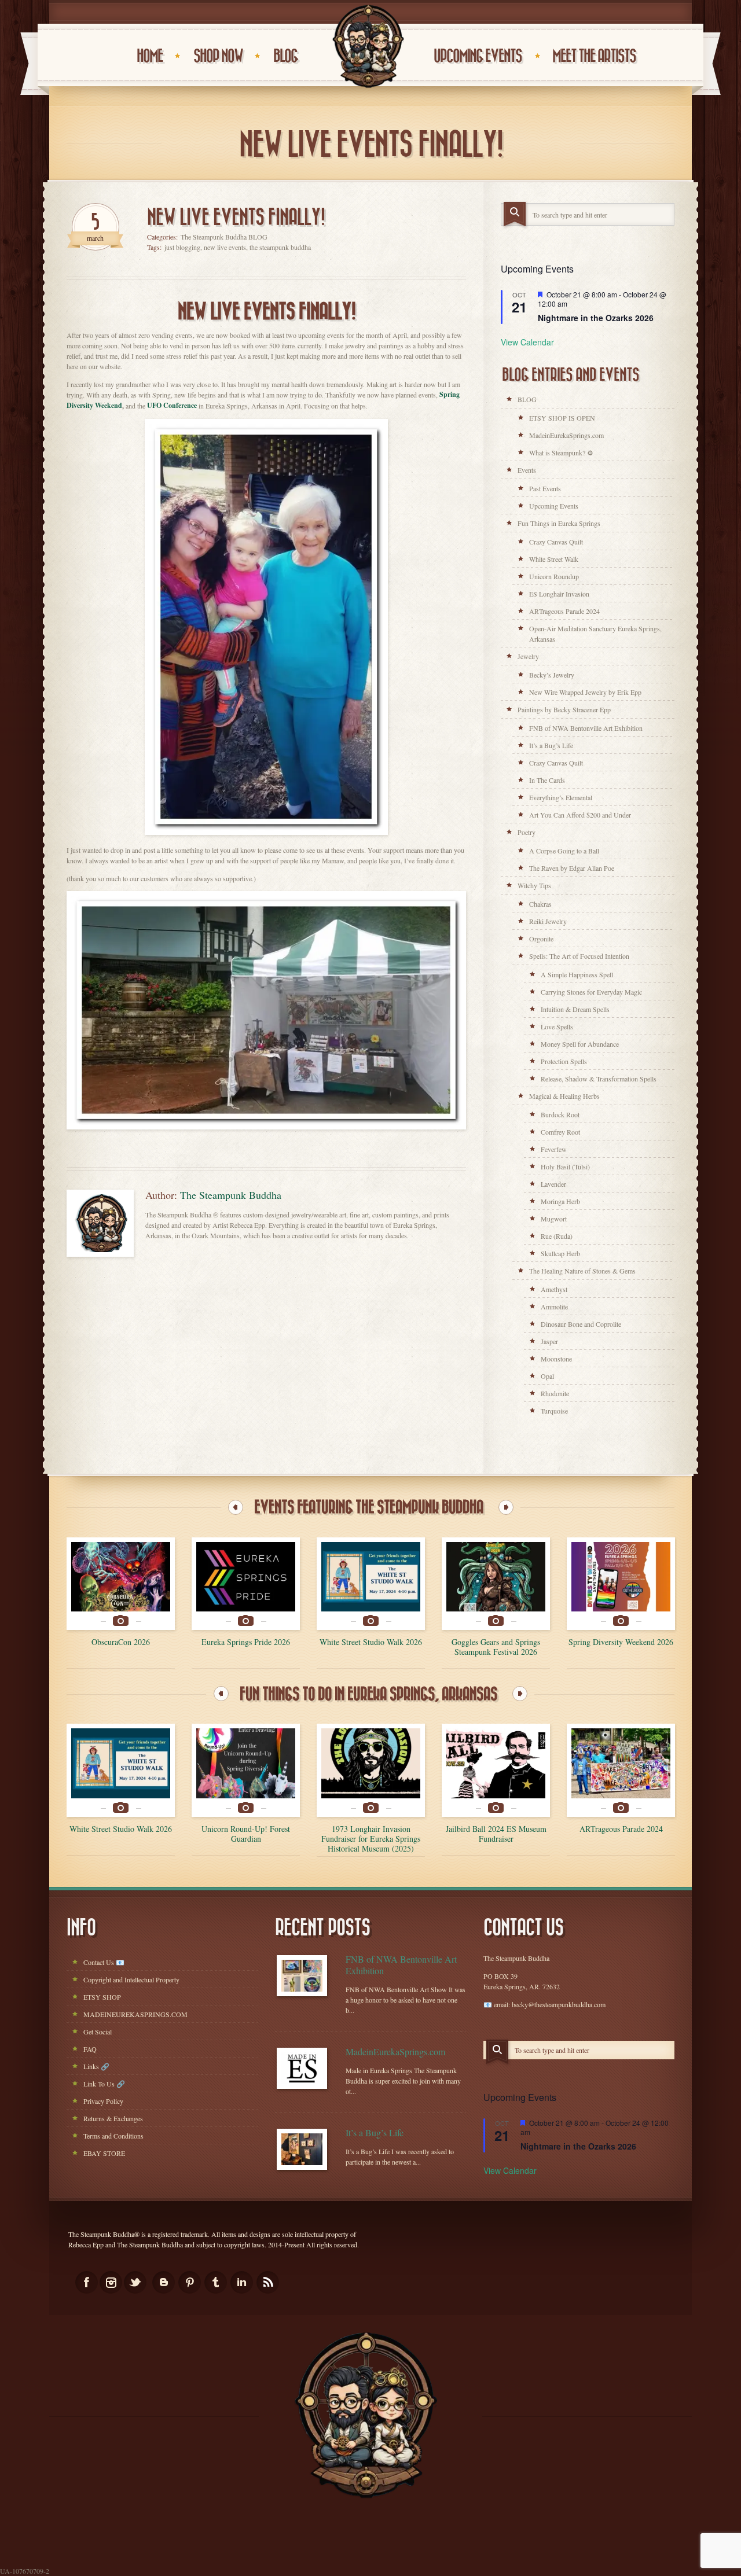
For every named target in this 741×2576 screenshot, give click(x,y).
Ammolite (554, 1307)
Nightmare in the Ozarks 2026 (596, 318)
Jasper (549, 1341)
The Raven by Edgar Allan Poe (572, 868)
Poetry (527, 832)
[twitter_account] (135, 2282)
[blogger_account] (164, 2282)
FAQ (90, 2049)
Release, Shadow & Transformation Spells (599, 1079)
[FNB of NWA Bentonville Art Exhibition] (302, 1976)
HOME (150, 56)
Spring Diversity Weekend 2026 (621, 1642)
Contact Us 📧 (104, 1962)
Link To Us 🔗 (104, 2084)
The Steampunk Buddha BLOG (224, 237)
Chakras (540, 904)
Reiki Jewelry (548, 921)
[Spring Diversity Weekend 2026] (621, 1584)
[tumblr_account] (216, 2282)
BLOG (527, 399)
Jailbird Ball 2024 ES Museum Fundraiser (496, 1834)
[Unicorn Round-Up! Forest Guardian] (246, 1770)
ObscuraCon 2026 (121, 1642)
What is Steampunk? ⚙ (561, 452)
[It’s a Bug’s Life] (302, 2149)
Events (527, 470)
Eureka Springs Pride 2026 (246, 1642)
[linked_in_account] (242, 2282)
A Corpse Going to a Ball (564, 851)
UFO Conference (172, 405)
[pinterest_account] (190, 2282)
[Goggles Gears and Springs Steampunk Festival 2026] (496, 1584)
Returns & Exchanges (113, 2118)
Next (506, 1507)
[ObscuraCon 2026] (121, 1584)
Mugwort (554, 1219)
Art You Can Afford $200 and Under (580, 815)
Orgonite (541, 939)
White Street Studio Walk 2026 (371, 1642)
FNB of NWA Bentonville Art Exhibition (586, 728)
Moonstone (556, 1359)
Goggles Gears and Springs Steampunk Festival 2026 (496, 1647)
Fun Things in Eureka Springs (559, 523)
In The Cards (547, 780)
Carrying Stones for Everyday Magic (591, 992)
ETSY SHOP (102, 1997)
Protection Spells (564, 1061)
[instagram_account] (111, 2282)
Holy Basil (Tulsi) (565, 1166)
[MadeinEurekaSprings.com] (302, 2068)
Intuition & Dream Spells (575, 1009)
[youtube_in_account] (268, 2282)
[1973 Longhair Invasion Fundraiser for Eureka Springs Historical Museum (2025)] (371, 1770)
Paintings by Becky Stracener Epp (564, 709)
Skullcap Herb (560, 1253)
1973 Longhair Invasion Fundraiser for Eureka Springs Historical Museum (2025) (371, 1839)
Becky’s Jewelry (552, 675)
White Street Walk (554, 559)
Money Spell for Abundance (580, 1044)
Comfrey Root (560, 1132)
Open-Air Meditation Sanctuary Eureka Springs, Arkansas (595, 634)
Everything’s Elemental (561, 797)
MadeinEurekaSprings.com (566, 435)
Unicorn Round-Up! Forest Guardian (246, 1834)
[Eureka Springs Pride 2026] (246, 1584)
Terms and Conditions (113, 2136)
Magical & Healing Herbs (564, 1096)
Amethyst (554, 1289)
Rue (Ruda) (557, 1236)
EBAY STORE (104, 2153)
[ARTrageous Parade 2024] (621, 1770)
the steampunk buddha (280, 247)
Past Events (545, 488)
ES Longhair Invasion (559, 594)
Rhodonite (555, 1393)
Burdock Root (560, 1114)
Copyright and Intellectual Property (131, 1979)
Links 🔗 (96, 2066)
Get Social (98, 2032)
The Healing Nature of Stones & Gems (582, 1271)
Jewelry (528, 656)
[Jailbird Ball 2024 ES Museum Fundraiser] (496, 1770)
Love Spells (557, 1026)
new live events (225, 247)
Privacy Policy (103, 2101)
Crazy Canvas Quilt (556, 542)
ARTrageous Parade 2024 (564, 611)
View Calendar (527, 342)
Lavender (553, 1184)
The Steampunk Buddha (231, 1195)
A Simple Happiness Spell (577, 974)
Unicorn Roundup (554, 576)
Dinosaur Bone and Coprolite (581, 1324)
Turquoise (554, 1411)
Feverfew (554, 1149)
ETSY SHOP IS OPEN (562, 418)
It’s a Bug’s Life (551, 745)
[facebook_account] (87, 2282)
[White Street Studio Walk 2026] (371, 1584)
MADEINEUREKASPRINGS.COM (135, 2014)
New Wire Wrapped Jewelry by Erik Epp (585, 692)
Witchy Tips (534, 885)
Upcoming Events (554, 506)
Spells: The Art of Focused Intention (579, 956)
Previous (236, 1507)
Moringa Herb (560, 1201)
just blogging (182, 247)
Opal (547, 1376)
